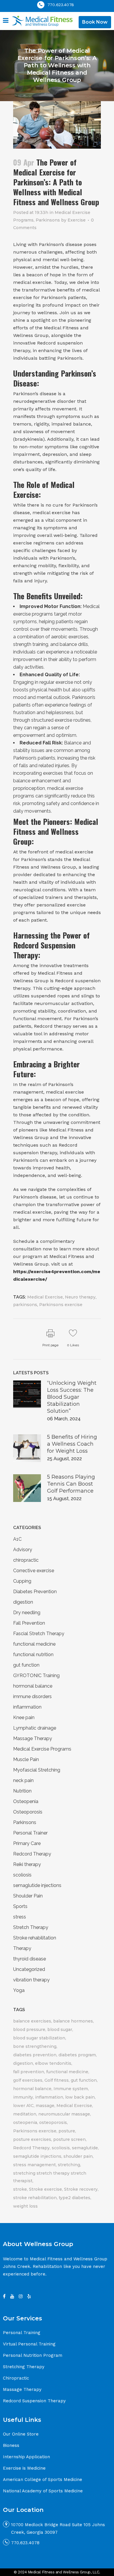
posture (67, 2131)
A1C (17, 1539)
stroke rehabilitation (35, 2198)
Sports (20, 1906)
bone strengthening (35, 2046)
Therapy (22, 1948)
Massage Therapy (33, 1738)
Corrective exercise (34, 1571)
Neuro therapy (80, 1297)
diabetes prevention (35, 2055)
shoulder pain (78, 2156)
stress (20, 1917)
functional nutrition (33, 1655)
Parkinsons (48, 220)
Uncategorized (29, 1969)
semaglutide (85, 2148)
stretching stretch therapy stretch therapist (50, 2177)
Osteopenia (26, 1801)
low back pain (80, 2097)
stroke (20, 2189)
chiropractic (26, 1560)
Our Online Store (21, 2434)
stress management (34, 2165)
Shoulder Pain (28, 1896)
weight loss (25, 2206)
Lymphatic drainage (35, 1728)
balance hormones (73, 2021)
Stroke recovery (81, 2189)
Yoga (19, 1990)
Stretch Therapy (31, 1927)
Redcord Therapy (32, 1854)
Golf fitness (57, 2080)
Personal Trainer (30, 1833)
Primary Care (27, 1843)
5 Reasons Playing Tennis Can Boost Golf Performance (71, 1484)
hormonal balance (33, 1686)
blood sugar (60, 2029)
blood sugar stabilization (39, 2038)
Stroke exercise (45, 2189)
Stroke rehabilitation (35, 1938)
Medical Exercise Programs (42, 1749)
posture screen (69, 2139)
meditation (25, 2114)
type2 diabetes (75, 2198)
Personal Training (22, 2333)
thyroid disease (30, 1959)
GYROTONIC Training (36, 1676)
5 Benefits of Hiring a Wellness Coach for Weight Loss (72, 1444)
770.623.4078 (61, 5)
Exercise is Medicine (24, 2468)
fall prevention (29, 2072)
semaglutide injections (37, 1885)
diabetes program (77, 2055)
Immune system (71, 2089)
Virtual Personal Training (29, 2344)
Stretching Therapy (24, 2367)
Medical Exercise (45, 1297)
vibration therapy (31, 1980)
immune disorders (32, 1696)
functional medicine (34, 1644)
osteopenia (25, 2122)
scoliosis (22, 1875)
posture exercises (32, 2139)
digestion (23, 1602)
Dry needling (27, 1613)
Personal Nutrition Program (33, 2355)
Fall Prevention (29, 1623)
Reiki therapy (27, 1864)
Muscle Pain (26, 1759)
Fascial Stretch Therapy (39, 1634)
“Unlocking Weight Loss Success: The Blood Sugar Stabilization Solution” (72, 1397)
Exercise (77, 220)
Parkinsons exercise (61, 1305)
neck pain (23, 1780)
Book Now (95, 22)
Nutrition (22, 1791)
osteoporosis (53, 2122)
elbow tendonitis (53, 2063)
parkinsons (25, 1305)
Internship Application (26, 2457)
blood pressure (29, 2029)
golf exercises (28, 2080)
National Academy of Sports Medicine (43, 2491)
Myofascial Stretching (37, 1770)
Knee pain (24, 1717)
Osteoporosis (28, 1812)
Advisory (23, 1550)
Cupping (22, 1581)
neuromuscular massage (64, 2114)
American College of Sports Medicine (43, 2480)
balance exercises (32, 2021)
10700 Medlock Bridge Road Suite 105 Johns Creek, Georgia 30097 (58, 2528)
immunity (23, 2097)
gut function (26, 1665)
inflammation (27, 1707)
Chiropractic (16, 2378)
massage (45, 2106)
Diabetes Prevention (35, 1592)
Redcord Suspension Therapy (34, 2401)
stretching (69, 2165)
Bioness (11, 2445)
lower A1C (23, 2106)
